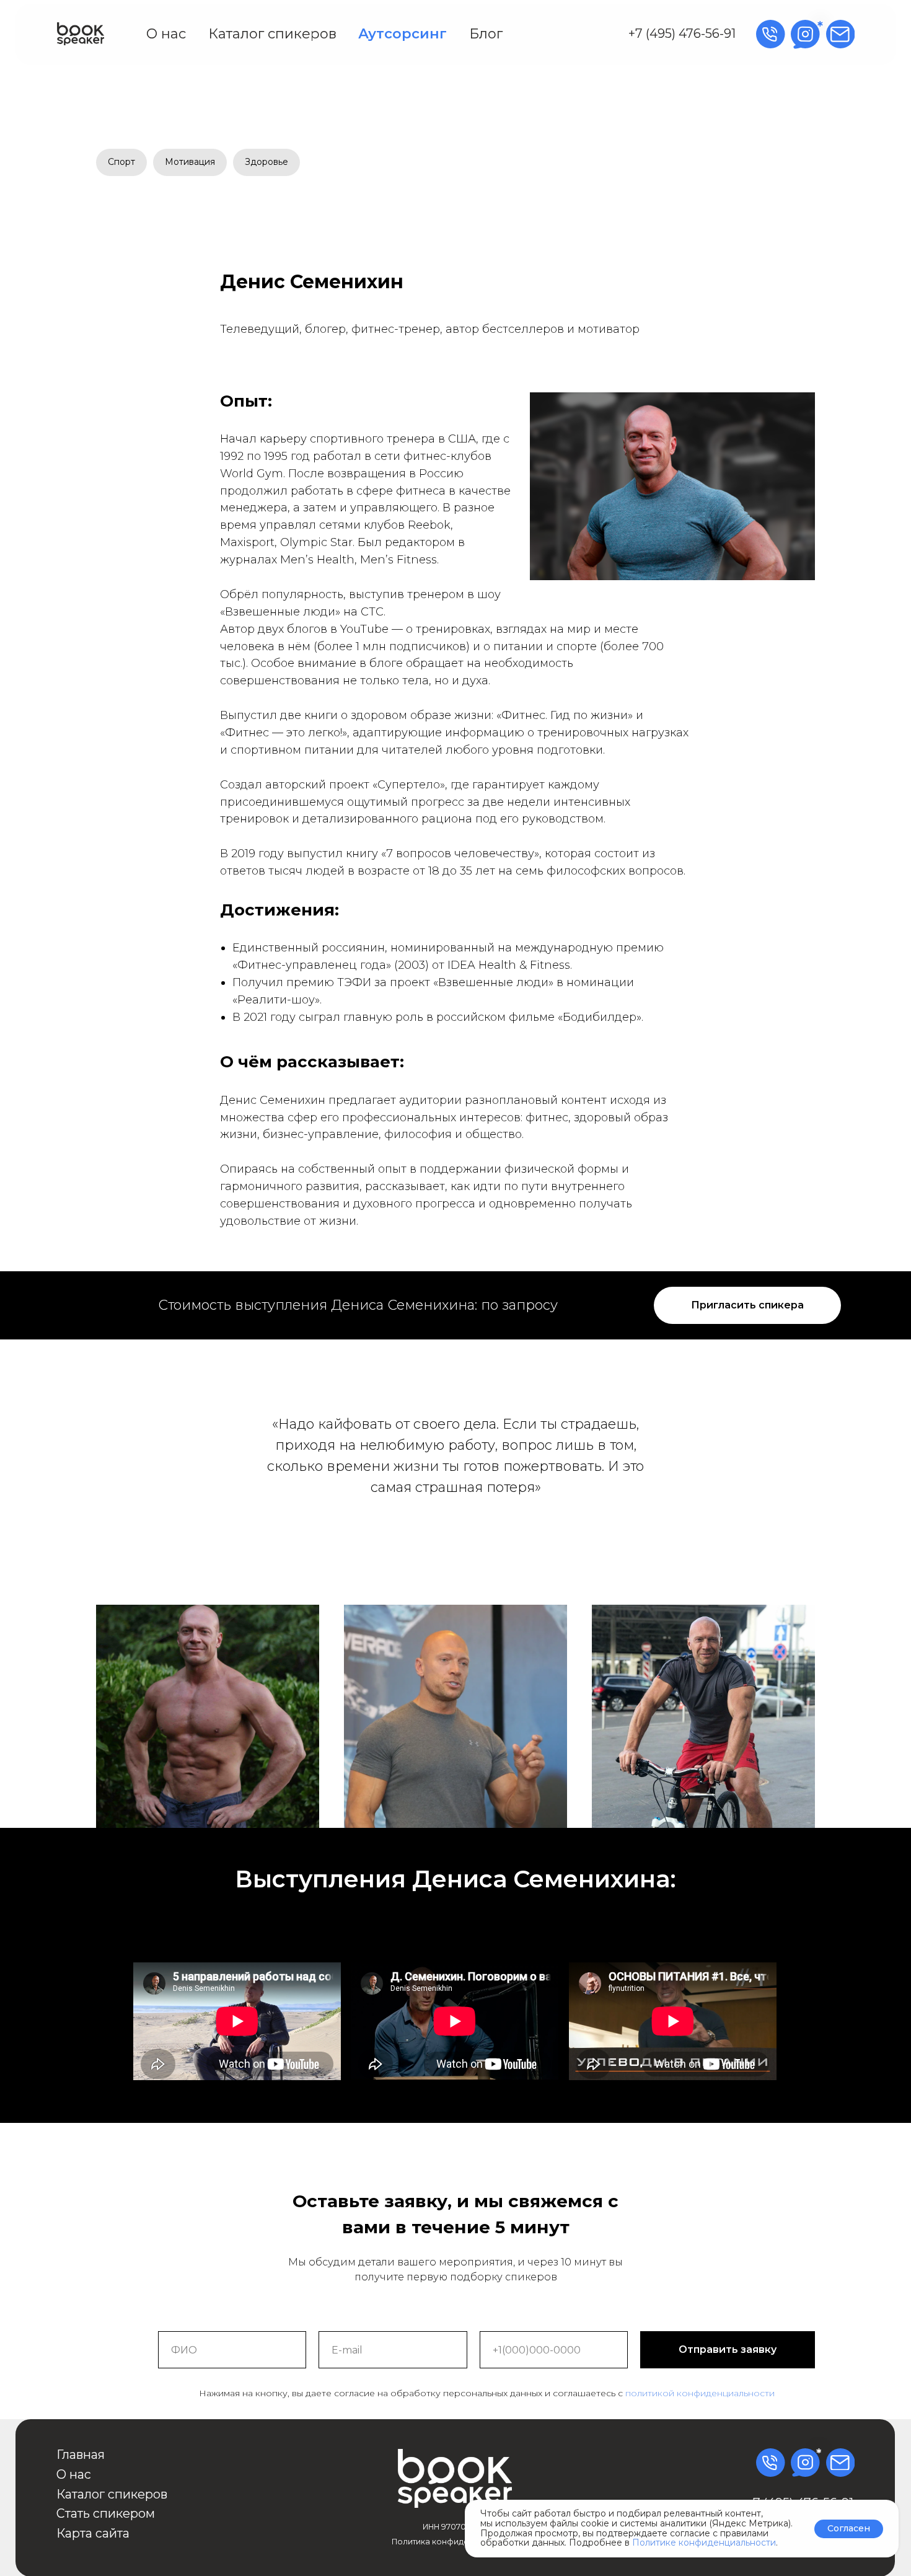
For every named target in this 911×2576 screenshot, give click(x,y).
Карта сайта (93, 2533)
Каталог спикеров (272, 34)
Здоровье (266, 162)
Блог (486, 34)
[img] (81, 34)
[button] (747, 1305)
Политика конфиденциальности (456, 2542)
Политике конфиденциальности (704, 2543)
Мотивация (190, 162)
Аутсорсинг (403, 34)
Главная (81, 2455)
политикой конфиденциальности (700, 2393)
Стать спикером (106, 2513)
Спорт (121, 162)
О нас (166, 34)
